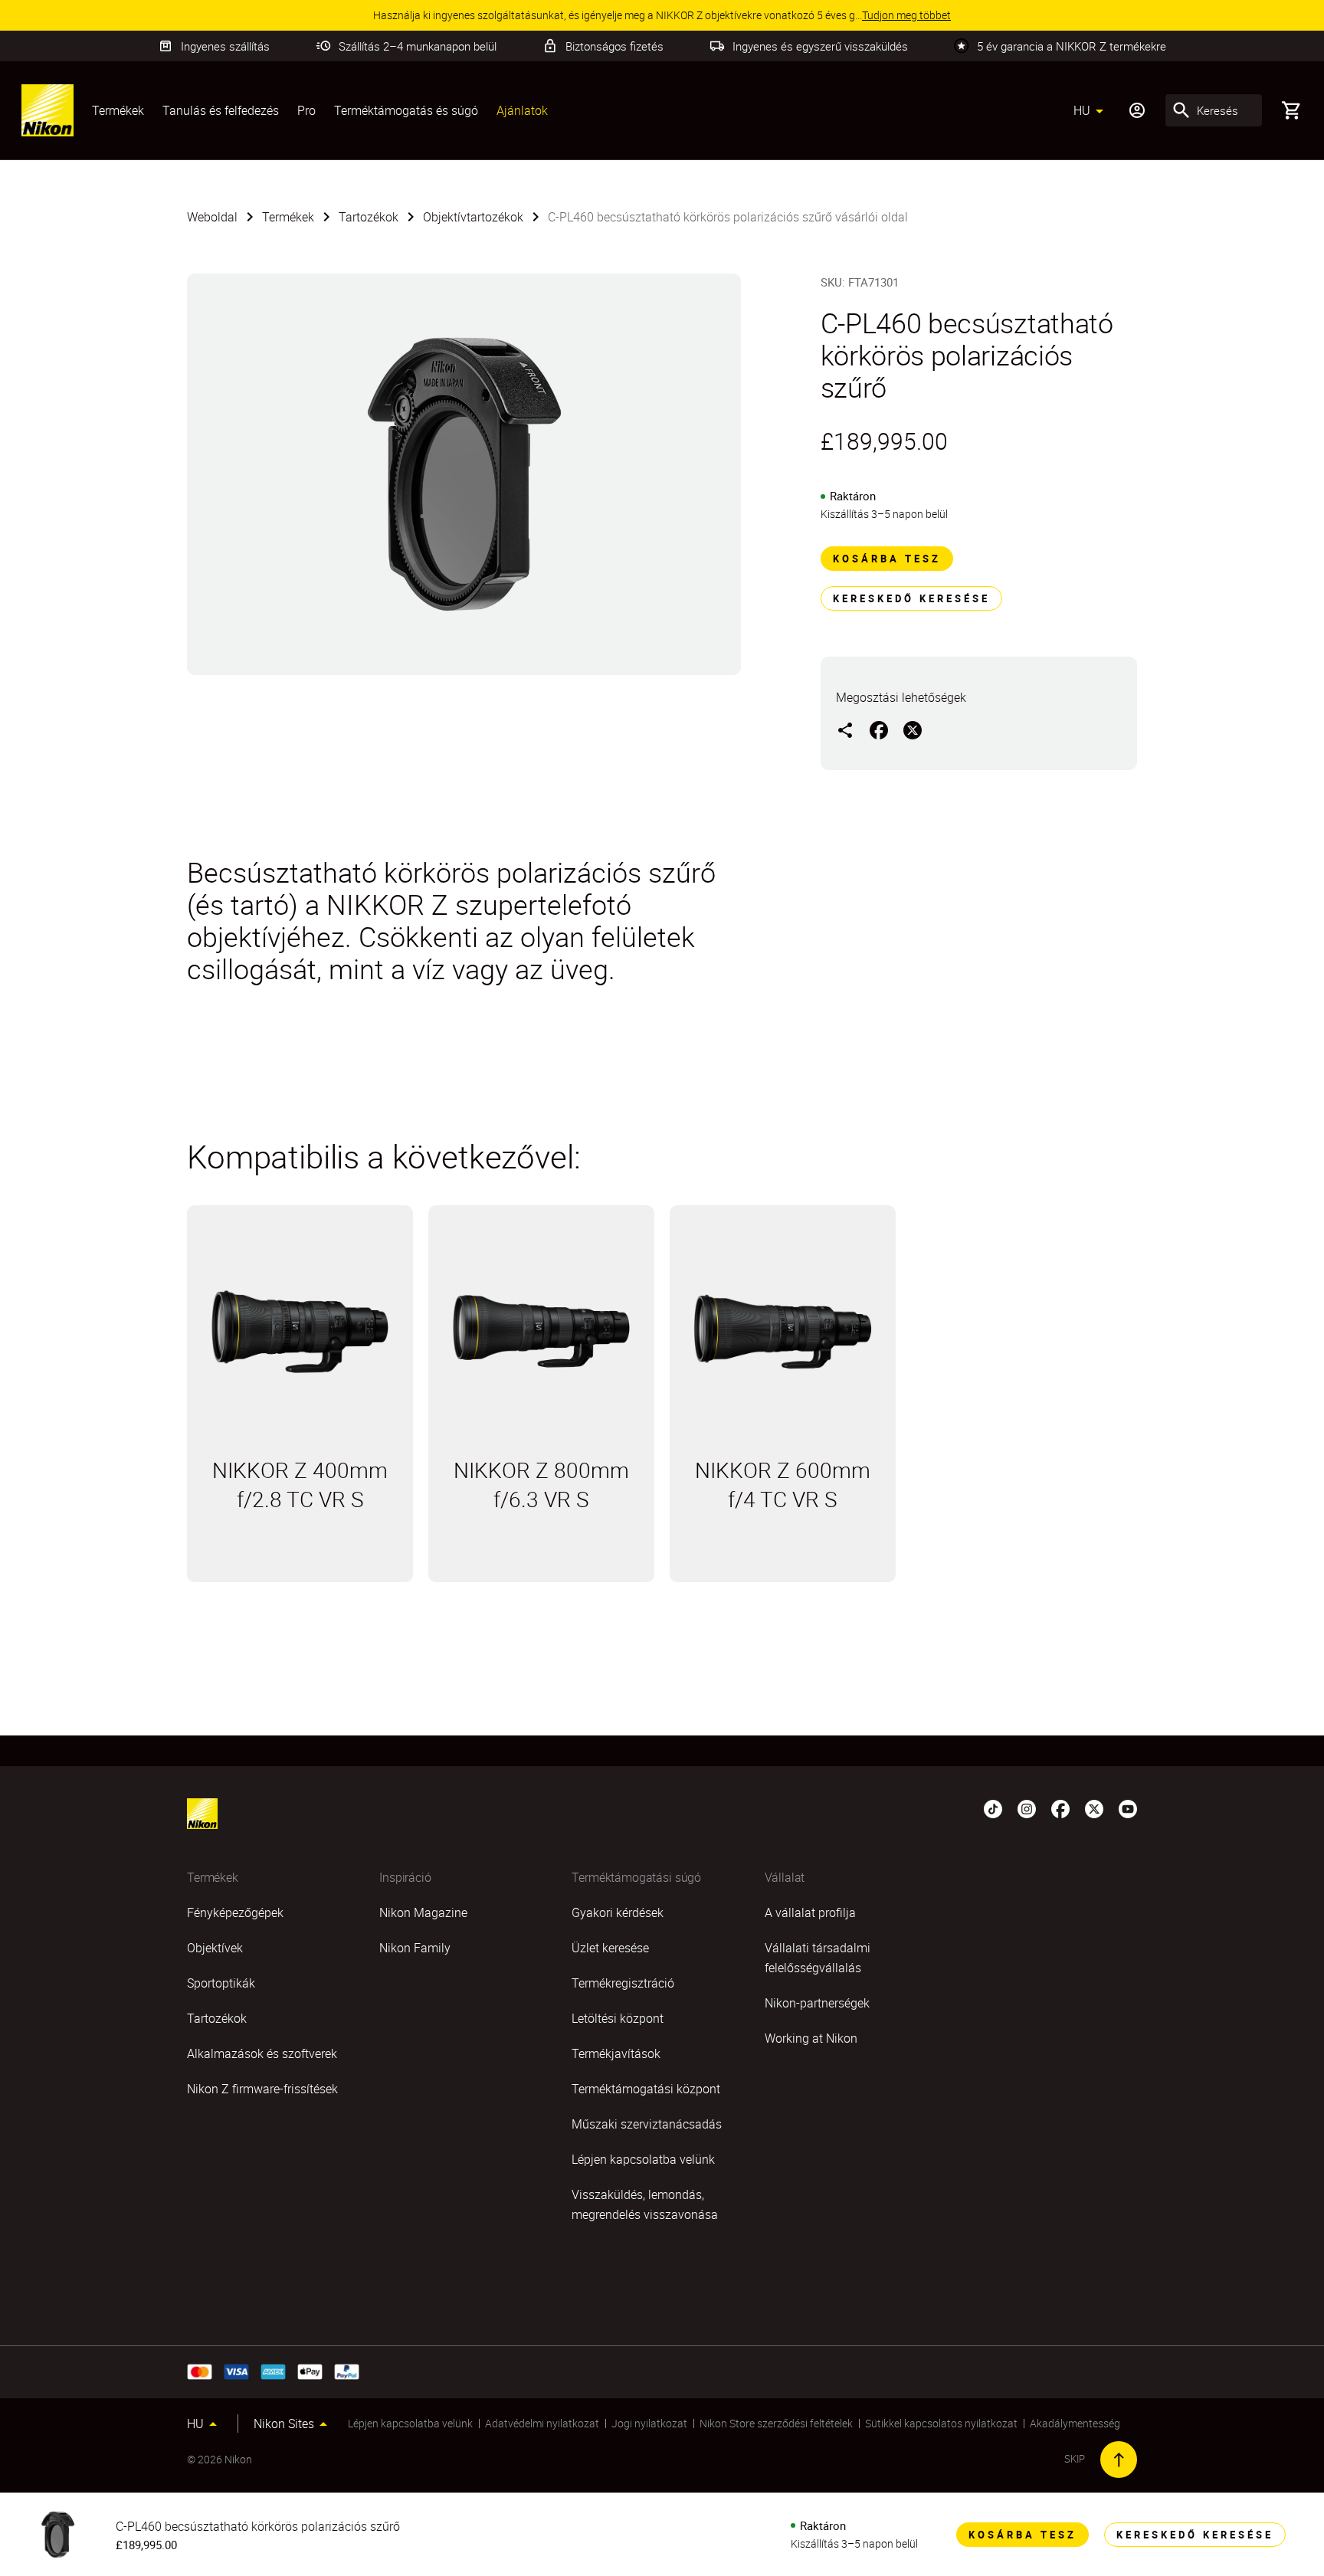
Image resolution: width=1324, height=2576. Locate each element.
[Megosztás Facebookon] (879, 729)
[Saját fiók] (1137, 110)
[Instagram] (1027, 1807)
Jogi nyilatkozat (649, 2423)
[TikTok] (993, 1807)
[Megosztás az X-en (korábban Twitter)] (913, 729)
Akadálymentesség (1075, 2423)
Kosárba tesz (887, 559)
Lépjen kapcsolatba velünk (410, 2423)
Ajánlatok (522, 110)
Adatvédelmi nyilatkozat (542, 2423)
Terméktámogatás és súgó (406, 110)
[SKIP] (1119, 2460)
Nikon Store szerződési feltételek (776, 2423)
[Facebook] (1060, 1807)
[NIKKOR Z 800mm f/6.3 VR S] (541, 1332)
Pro (306, 110)
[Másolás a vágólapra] (845, 729)
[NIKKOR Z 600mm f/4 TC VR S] (783, 1332)
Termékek (118, 110)
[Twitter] (1094, 1807)
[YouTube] (1128, 1807)
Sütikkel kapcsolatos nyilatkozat (941, 2423)
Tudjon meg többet (300, 1564)
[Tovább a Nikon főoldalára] (48, 110)
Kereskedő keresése (911, 598)
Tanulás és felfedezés (221, 110)
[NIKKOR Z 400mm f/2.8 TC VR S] (300, 1332)
